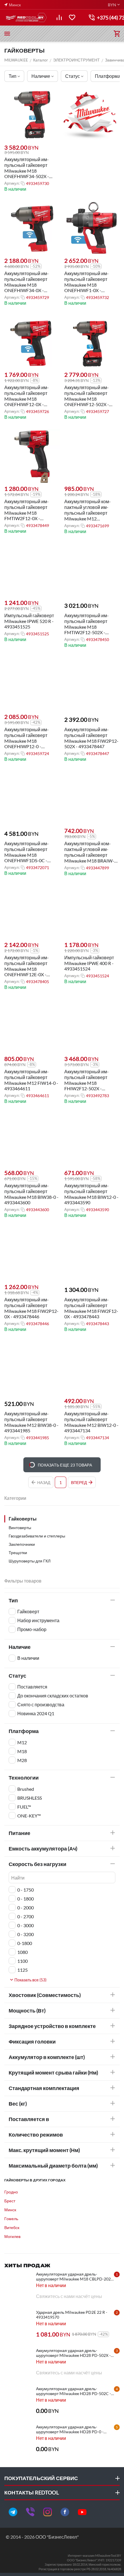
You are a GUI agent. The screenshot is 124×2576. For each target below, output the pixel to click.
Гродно (11, 2192)
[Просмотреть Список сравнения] (59, 18)
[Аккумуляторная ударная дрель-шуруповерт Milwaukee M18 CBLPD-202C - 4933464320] (19, 2286)
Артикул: (12, 183)
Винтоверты (20, 1528)
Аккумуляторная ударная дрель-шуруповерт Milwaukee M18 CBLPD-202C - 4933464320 (75, 2276)
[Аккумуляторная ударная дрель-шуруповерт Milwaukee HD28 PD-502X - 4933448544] (19, 2362)
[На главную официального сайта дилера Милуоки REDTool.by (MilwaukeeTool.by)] (26, 18)
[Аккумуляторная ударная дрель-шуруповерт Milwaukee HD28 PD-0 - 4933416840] (19, 2439)
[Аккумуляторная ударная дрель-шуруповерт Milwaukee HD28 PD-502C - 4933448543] (19, 2401)
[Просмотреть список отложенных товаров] (72, 18)
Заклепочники (22, 1544)
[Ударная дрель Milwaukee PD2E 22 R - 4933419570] (19, 2324)
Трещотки (18, 1553)
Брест (10, 2201)
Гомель (11, 2219)
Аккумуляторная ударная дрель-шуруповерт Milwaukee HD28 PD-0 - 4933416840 (70, 2429)
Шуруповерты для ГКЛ (30, 1561)
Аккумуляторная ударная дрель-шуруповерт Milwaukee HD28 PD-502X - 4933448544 (73, 2353)
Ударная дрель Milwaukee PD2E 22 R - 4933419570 (72, 2315)
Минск (10, 2210)
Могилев (12, 2236)
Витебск (12, 2227)
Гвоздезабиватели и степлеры (37, 1536)
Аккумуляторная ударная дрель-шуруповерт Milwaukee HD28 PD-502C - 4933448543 (74, 2391)
